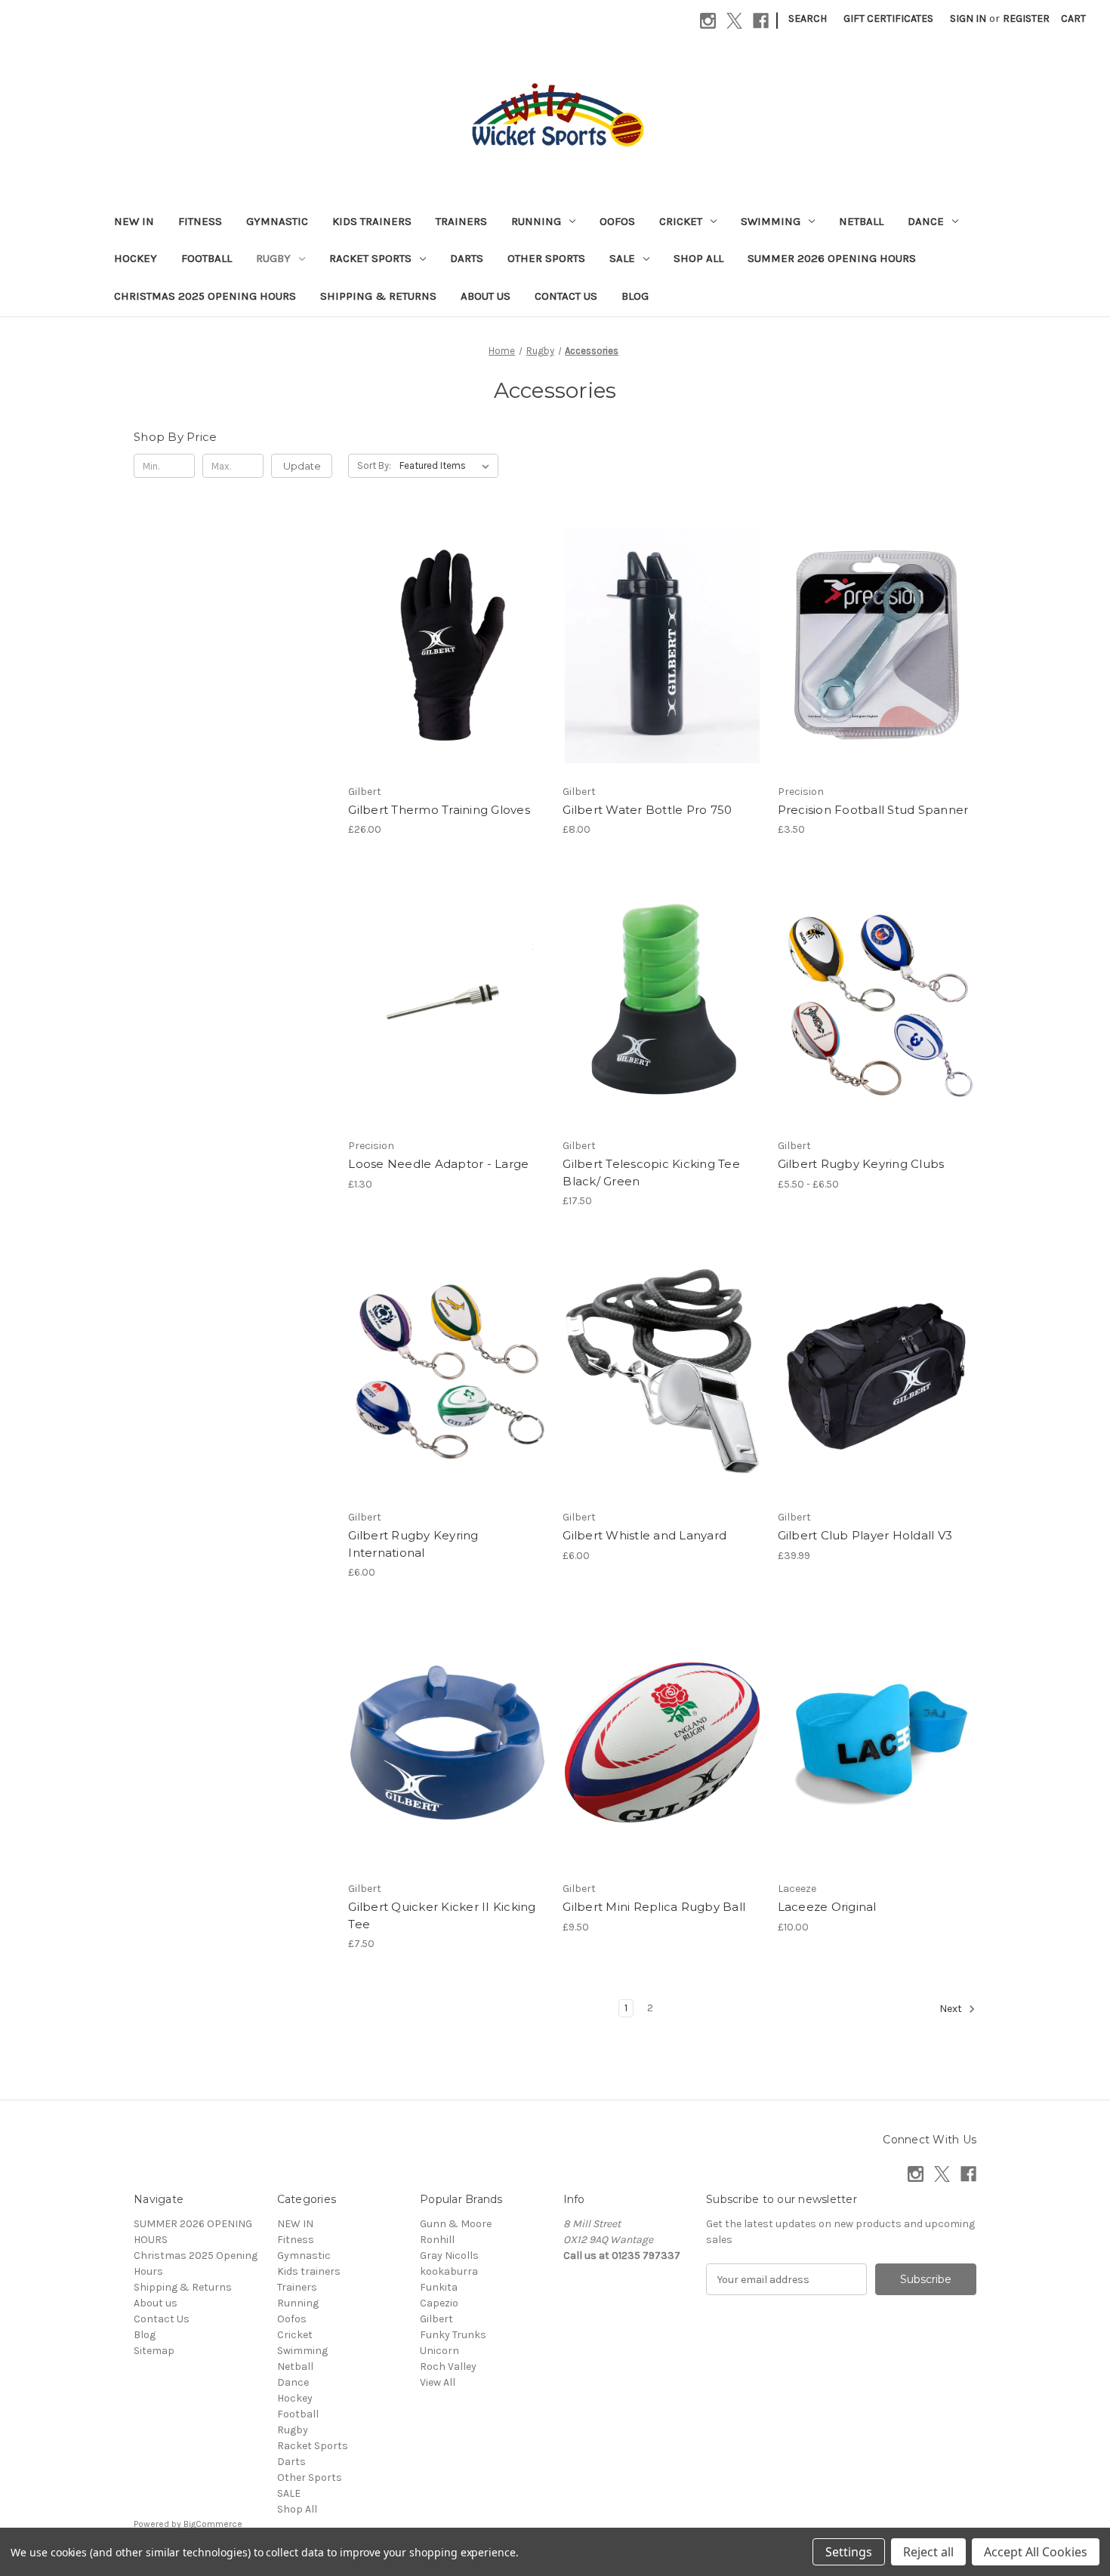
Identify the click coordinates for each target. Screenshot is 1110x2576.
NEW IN (134, 221)
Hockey (136, 258)
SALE (622, 258)
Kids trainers (372, 221)
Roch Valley (448, 2366)
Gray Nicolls (449, 2256)
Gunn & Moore (456, 2224)
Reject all (928, 2552)
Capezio (439, 2303)
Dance (926, 221)
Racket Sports (370, 258)
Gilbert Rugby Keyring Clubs (861, 1164)
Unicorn (439, 2351)
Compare (442, 646)
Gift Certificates (888, 18)
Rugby (273, 258)
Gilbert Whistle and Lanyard (644, 1535)
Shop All (698, 258)
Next (952, 2009)
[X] (734, 21)
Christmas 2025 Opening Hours (205, 296)
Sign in (968, 18)
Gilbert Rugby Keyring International (413, 1544)
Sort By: (374, 465)
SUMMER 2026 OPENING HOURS (832, 258)
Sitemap (154, 2351)
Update (302, 466)
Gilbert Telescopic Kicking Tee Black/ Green (651, 1172)
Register (1026, 18)
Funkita (439, 2287)
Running (536, 221)
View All (438, 2382)
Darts (467, 258)
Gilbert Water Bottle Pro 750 (647, 810)
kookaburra (449, 2271)
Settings (849, 2552)
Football (207, 258)
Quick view (435, 618)
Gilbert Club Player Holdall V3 (865, 1535)
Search (808, 18)
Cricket (681, 221)
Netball (861, 221)
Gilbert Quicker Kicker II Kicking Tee (442, 1915)
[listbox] (447, 466)
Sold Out (662, 1026)
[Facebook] (761, 21)
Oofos (617, 221)
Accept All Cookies (1036, 2552)
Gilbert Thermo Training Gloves (439, 810)
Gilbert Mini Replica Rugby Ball (654, 1907)
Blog (635, 296)
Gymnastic (277, 221)
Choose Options (448, 672)
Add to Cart (663, 672)
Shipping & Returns (378, 296)
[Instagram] (708, 21)
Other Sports (546, 258)
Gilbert (436, 2319)
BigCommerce (213, 2524)
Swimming (771, 221)
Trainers (461, 221)
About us (486, 296)
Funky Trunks (453, 2335)
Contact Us (566, 296)
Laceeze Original (827, 1907)
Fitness (200, 221)
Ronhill (437, 2240)
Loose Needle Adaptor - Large (438, 1164)
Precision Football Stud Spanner (873, 810)
